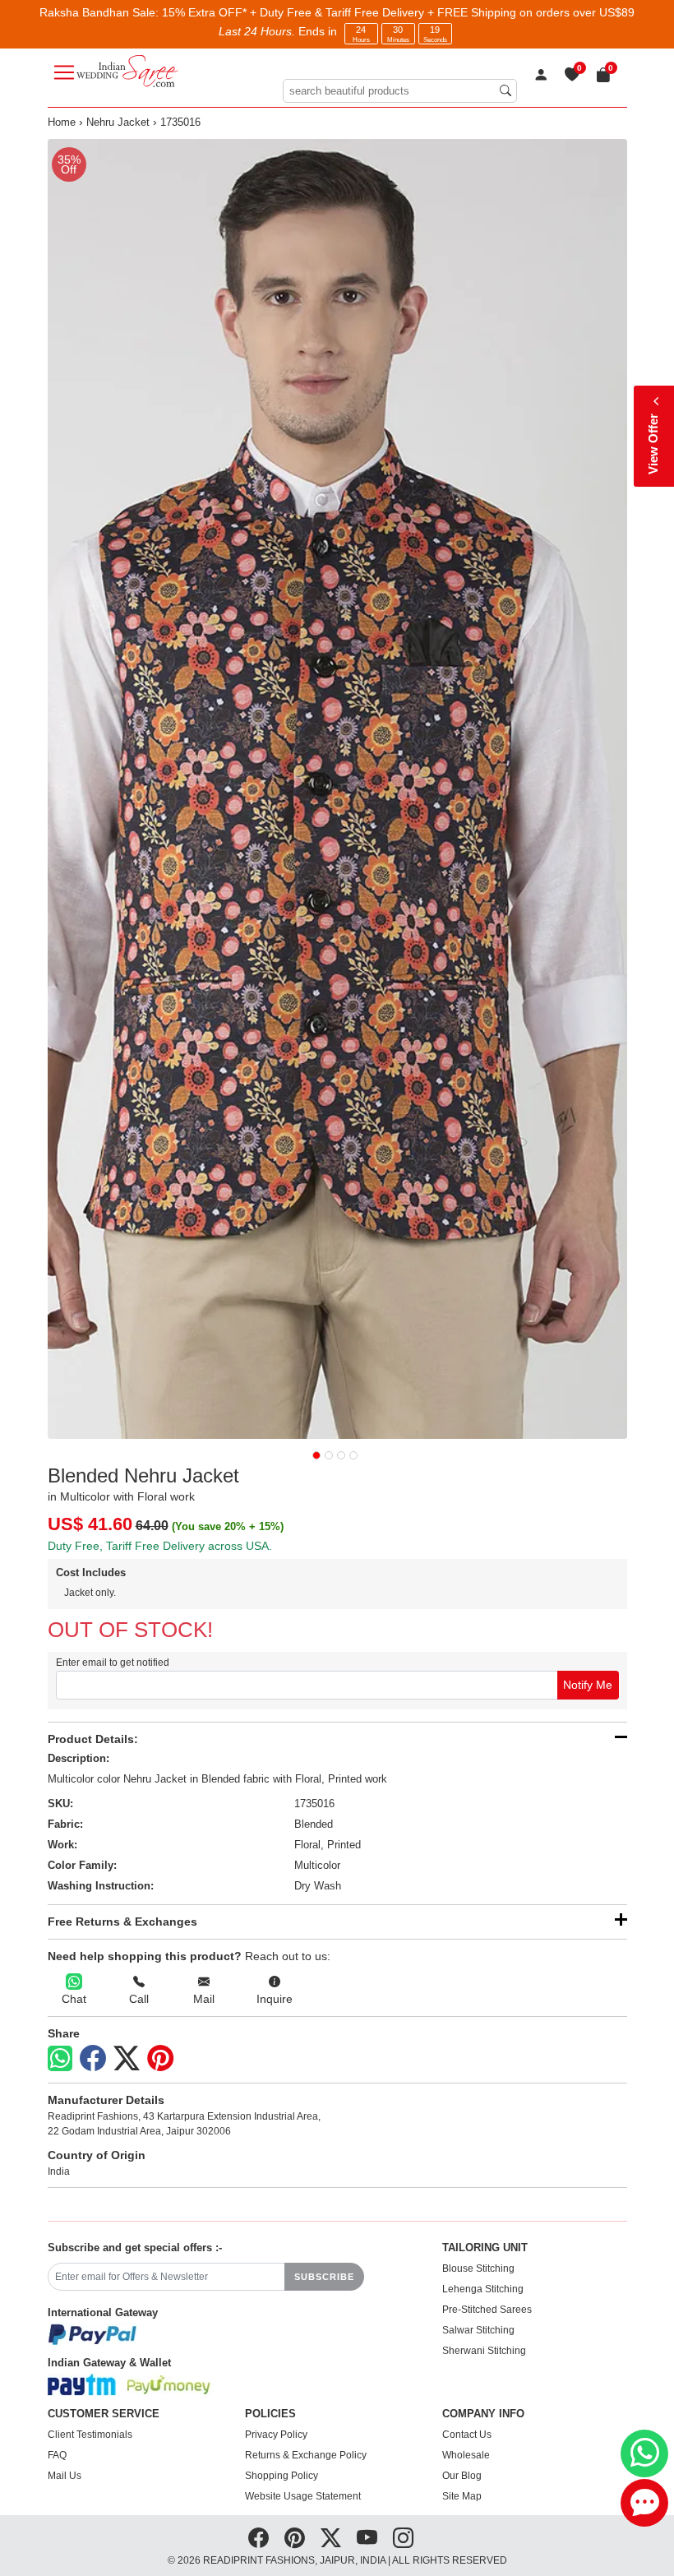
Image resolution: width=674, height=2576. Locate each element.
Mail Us (65, 2476)
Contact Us (467, 2435)
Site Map (462, 2496)
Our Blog (462, 2476)
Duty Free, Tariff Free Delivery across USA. (160, 1546)
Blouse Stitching (478, 2268)
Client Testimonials (90, 2435)
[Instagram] (403, 2538)
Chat (74, 1999)
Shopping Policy (282, 2476)
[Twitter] (127, 2059)
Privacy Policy (276, 2435)
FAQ (57, 2455)
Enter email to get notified (113, 1663)
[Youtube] (367, 2538)
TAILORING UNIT (485, 2248)
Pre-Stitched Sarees (487, 2310)
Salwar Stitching (478, 2330)
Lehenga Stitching (483, 2289)
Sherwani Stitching (484, 2351)
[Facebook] (93, 2059)
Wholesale (466, 2455)
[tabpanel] (337, 789)
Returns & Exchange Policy (306, 2455)
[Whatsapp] (60, 2058)
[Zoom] (337, 789)
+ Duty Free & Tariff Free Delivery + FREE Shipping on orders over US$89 (442, 12)
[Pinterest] (160, 2059)
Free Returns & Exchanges (122, 1922)
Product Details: (93, 1739)
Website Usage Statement (303, 2496)
